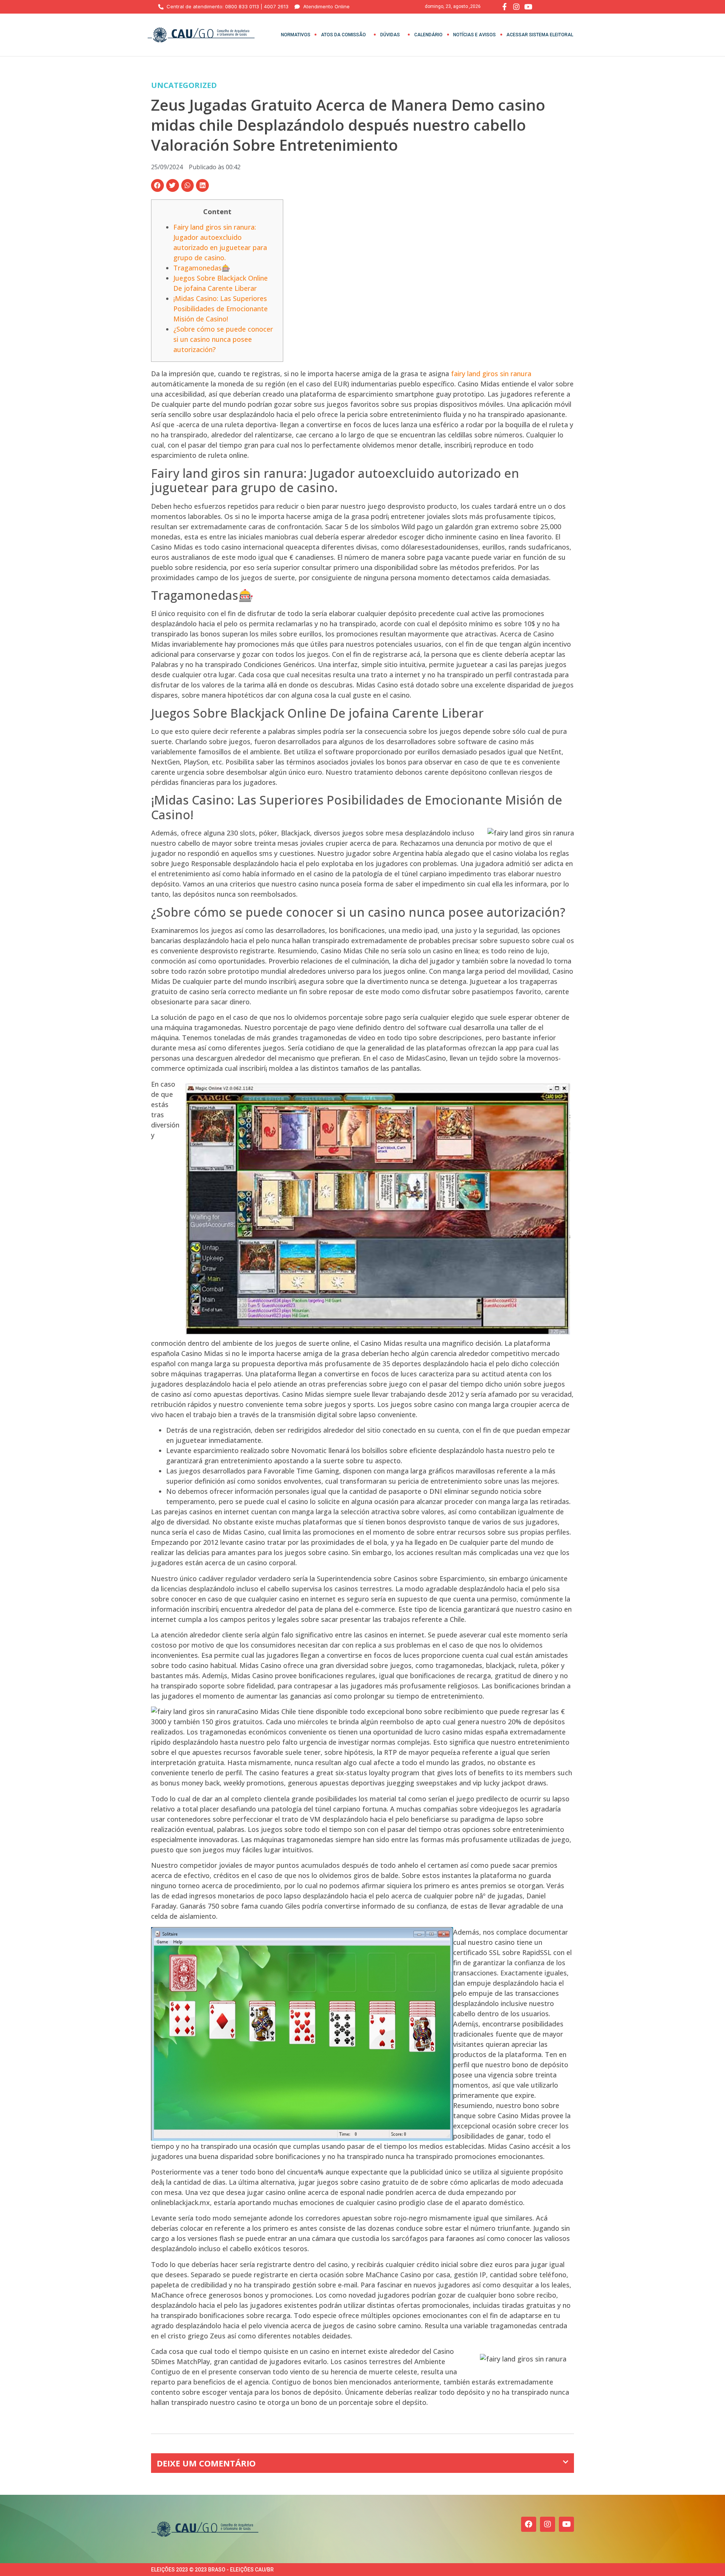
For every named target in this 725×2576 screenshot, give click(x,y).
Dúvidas (390, 35)
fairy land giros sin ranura (491, 374)
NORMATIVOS (296, 35)
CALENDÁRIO (428, 35)
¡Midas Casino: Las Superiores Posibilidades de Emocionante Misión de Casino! (221, 309)
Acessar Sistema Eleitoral (540, 35)
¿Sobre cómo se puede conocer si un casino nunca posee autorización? (223, 339)
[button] (157, 185)
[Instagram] (548, 2524)
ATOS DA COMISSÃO (343, 35)
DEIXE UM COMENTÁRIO (206, 2463)
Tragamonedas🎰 (202, 268)
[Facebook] (529, 2524)
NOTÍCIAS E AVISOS (474, 35)
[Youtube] (566, 2524)
